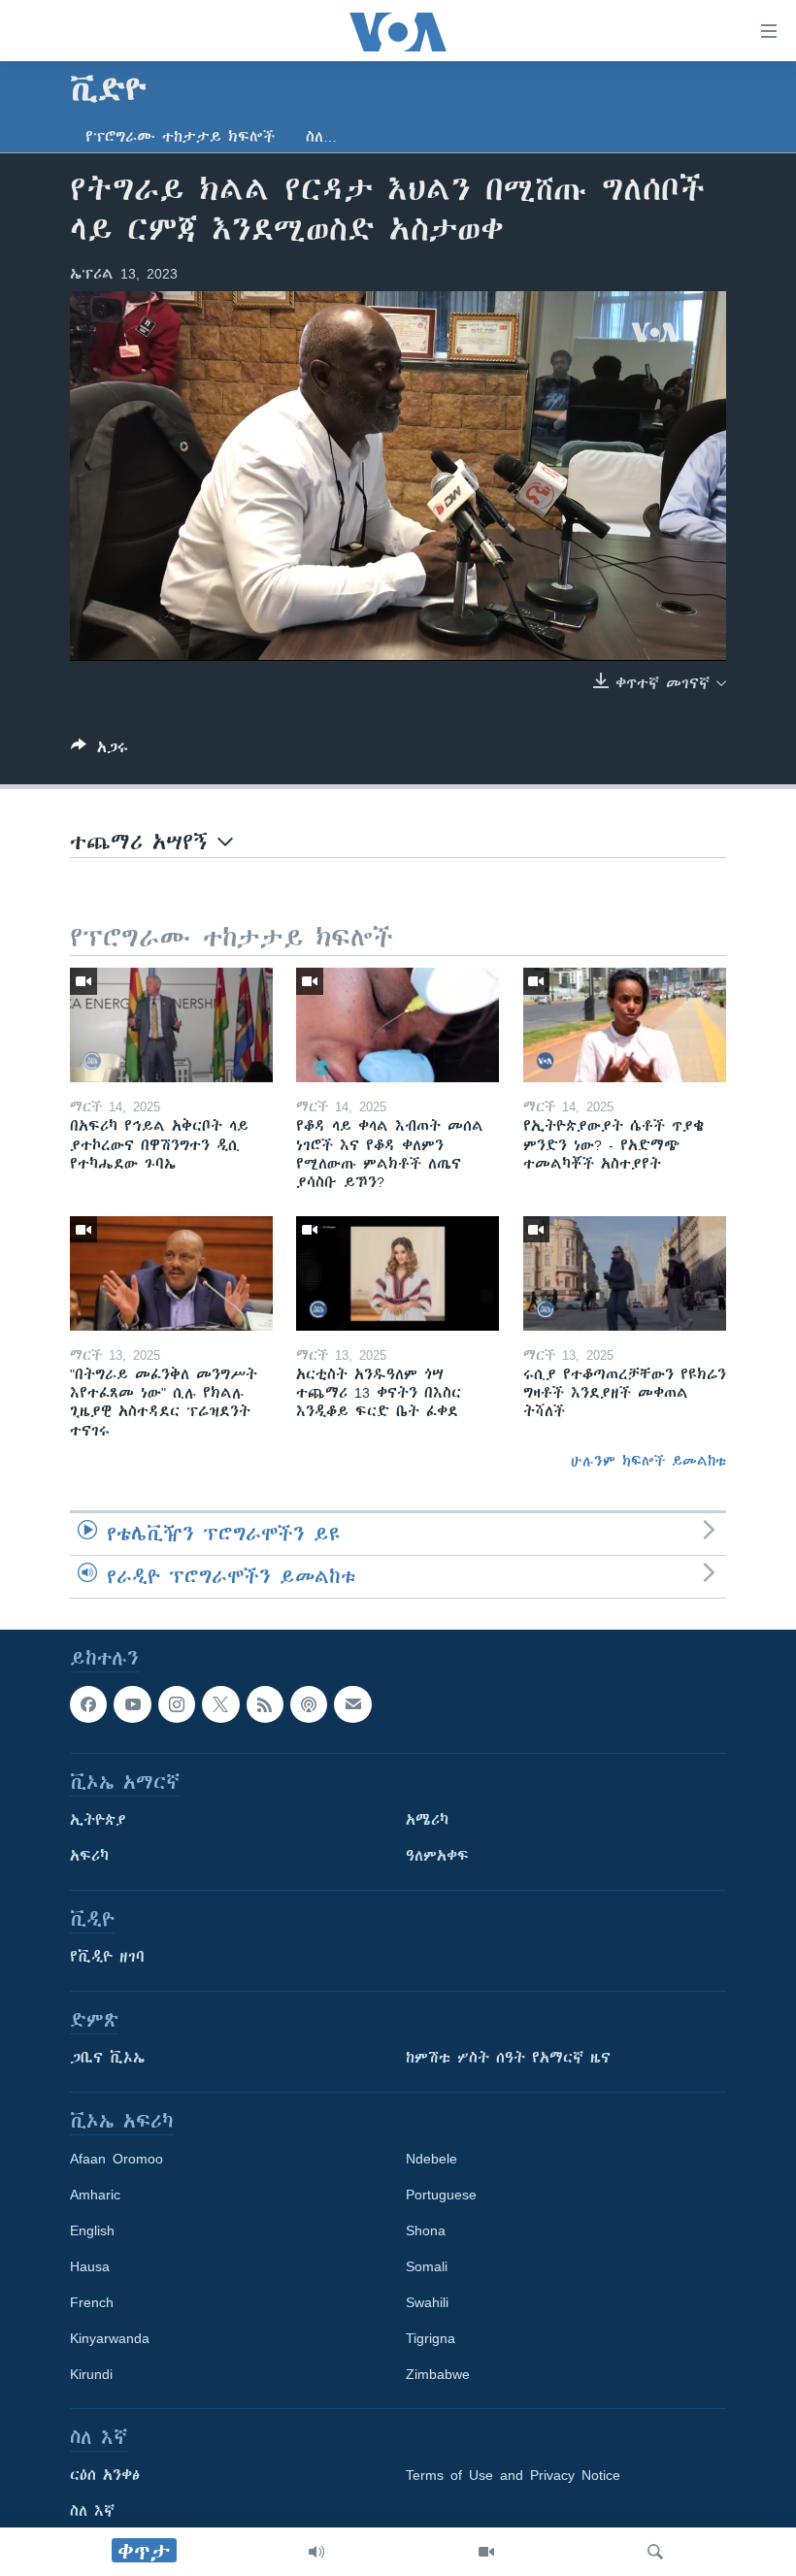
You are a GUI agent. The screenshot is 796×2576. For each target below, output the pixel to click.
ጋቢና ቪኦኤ (107, 2058)
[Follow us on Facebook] (88, 1704)
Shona (426, 2230)
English (92, 2230)
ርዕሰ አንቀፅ (105, 2475)
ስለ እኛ (92, 2511)
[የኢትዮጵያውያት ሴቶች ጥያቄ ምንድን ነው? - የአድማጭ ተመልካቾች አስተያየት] (625, 1025)
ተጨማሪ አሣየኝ (144, 842)
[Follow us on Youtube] (132, 1704)
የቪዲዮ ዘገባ (107, 1957)
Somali (427, 2266)
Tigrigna (431, 2338)
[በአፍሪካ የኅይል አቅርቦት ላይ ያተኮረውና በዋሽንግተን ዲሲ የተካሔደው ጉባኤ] (171, 1025)
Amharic (95, 2195)
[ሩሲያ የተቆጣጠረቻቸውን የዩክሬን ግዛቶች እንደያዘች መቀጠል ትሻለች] (625, 1273)
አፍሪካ (89, 1856)
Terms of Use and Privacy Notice (513, 2475)
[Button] (99, 751)
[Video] (486, 2552)
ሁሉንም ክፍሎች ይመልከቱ (648, 1461)
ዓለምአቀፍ (437, 1856)
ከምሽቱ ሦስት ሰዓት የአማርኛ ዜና (508, 2058)
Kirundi (91, 2374)
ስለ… (321, 137)
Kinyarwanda (110, 2338)
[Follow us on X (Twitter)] (220, 1704)
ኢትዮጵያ (98, 1820)
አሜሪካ (427, 1820)
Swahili (427, 2302)
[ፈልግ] (655, 2552)
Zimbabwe (438, 2374)
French (92, 2302)
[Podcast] (309, 1704)
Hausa (90, 2266)
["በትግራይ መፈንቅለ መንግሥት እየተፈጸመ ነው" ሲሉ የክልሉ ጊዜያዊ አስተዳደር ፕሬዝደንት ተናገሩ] (171, 1273)
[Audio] (316, 2552)
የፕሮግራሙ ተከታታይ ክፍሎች (180, 137)
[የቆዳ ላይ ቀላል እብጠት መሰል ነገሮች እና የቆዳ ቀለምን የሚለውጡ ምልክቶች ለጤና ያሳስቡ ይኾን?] (398, 1025)
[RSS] (265, 1704)
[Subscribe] (352, 1704)
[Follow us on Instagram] (177, 1704)
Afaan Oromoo (116, 2159)
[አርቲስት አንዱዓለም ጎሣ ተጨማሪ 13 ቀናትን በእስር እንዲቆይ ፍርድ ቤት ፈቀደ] (398, 1273)
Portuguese (441, 2195)
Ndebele (431, 2159)
